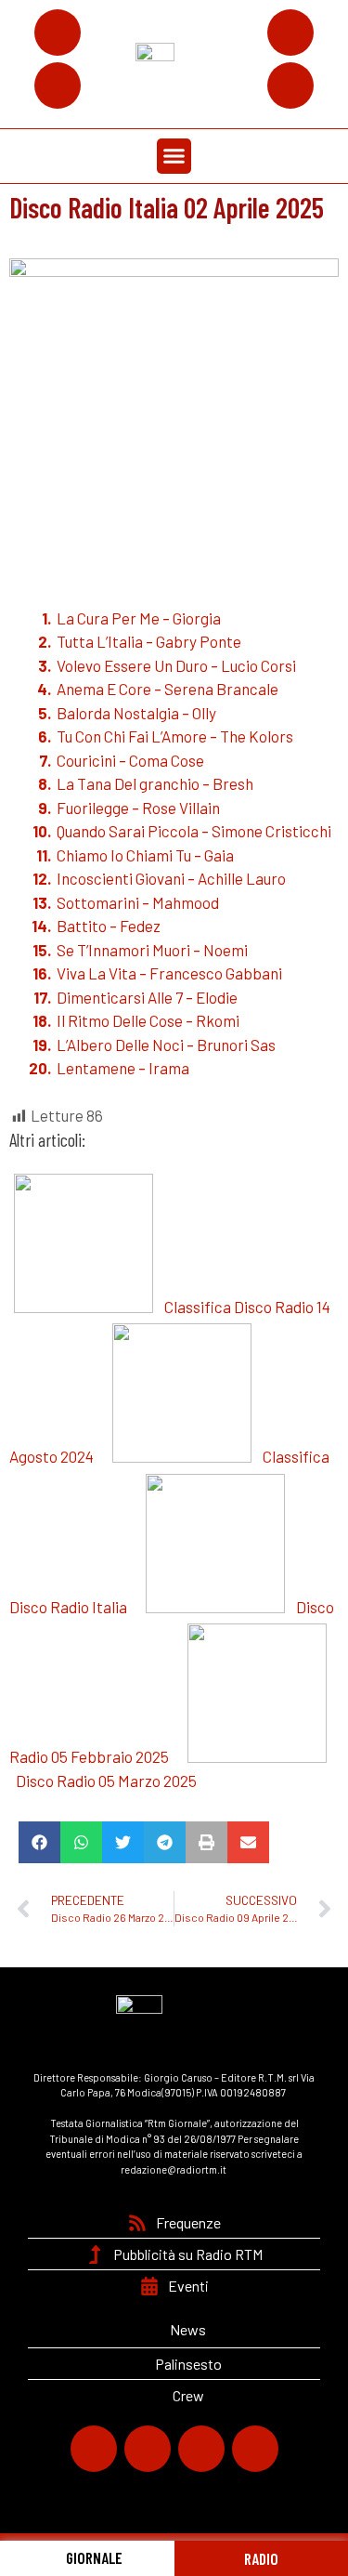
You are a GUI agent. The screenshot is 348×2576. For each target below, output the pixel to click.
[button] (174, 156)
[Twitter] (58, 85)
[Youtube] (290, 85)
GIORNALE (93, 2557)
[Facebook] (58, 33)
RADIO (261, 2558)
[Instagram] (290, 33)
